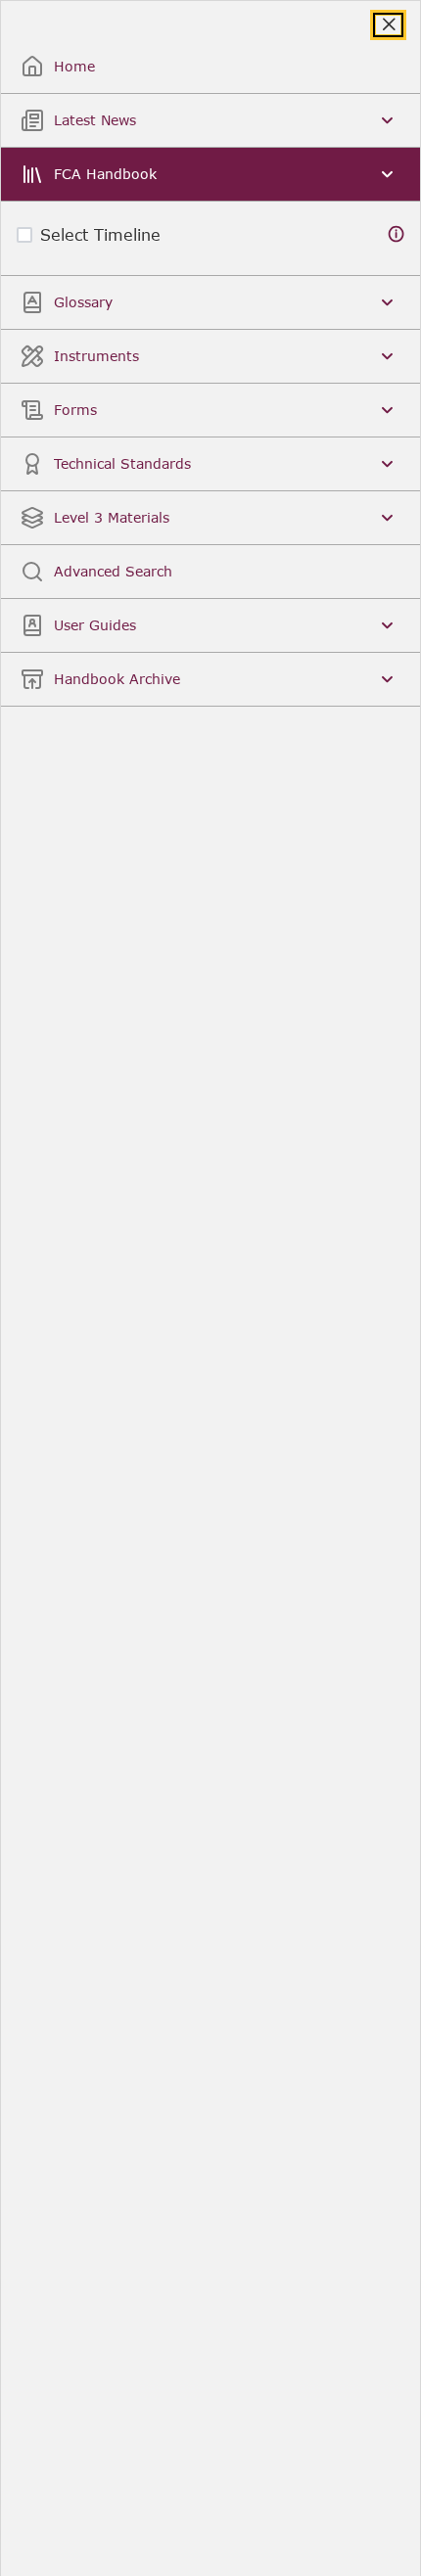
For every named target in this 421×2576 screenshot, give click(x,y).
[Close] (388, 25)
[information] (397, 234)
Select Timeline (100, 234)
